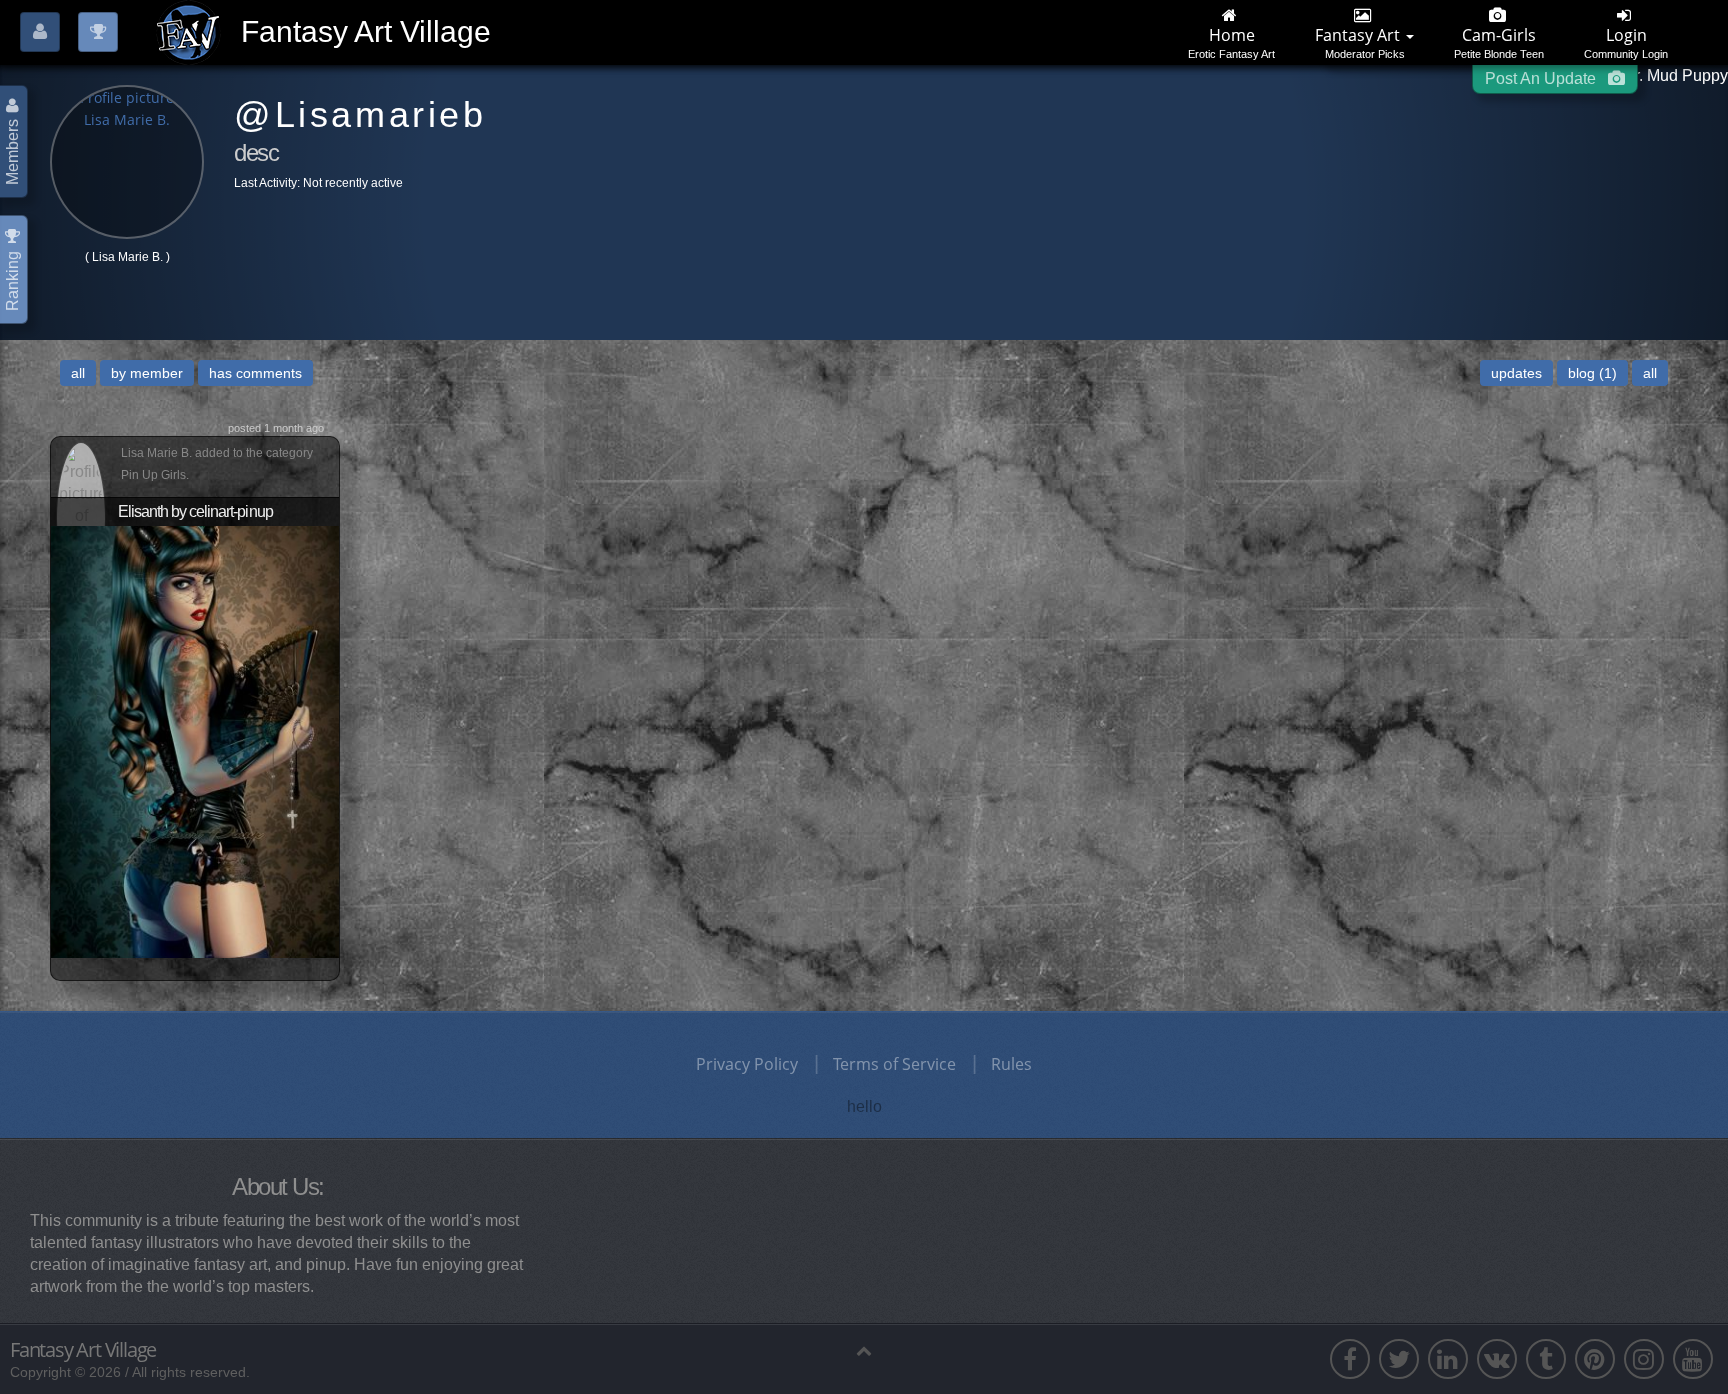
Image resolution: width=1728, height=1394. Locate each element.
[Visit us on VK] (1497, 1359)
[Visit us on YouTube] (1693, 1359)
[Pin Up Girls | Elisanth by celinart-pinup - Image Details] (195, 740)
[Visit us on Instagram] (1644, 1359)
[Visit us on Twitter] (1399, 1359)
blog (1592, 373)
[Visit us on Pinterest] (1595, 1359)
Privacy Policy (747, 1064)
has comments (255, 373)
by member (147, 373)
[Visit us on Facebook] (1350, 1359)
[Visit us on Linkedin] (1448, 1359)
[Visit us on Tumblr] (1546, 1359)
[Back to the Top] (864, 1350)
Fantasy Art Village (83, 1350)
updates (1516, 373)
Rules (1011, 1064)
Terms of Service (894, 1064)
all (78, 373)
